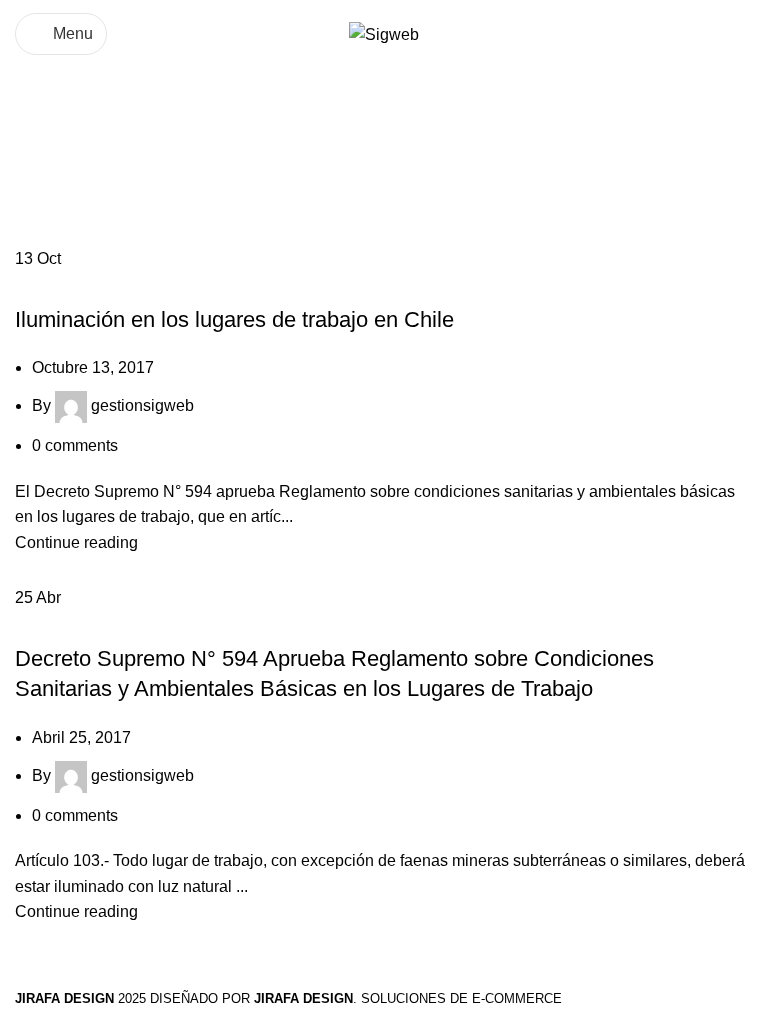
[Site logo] (384, 33)
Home (36, 178)
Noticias (53, 284)
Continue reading (76, 542)
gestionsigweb (142, 405)
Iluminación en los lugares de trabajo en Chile (234, 319)
